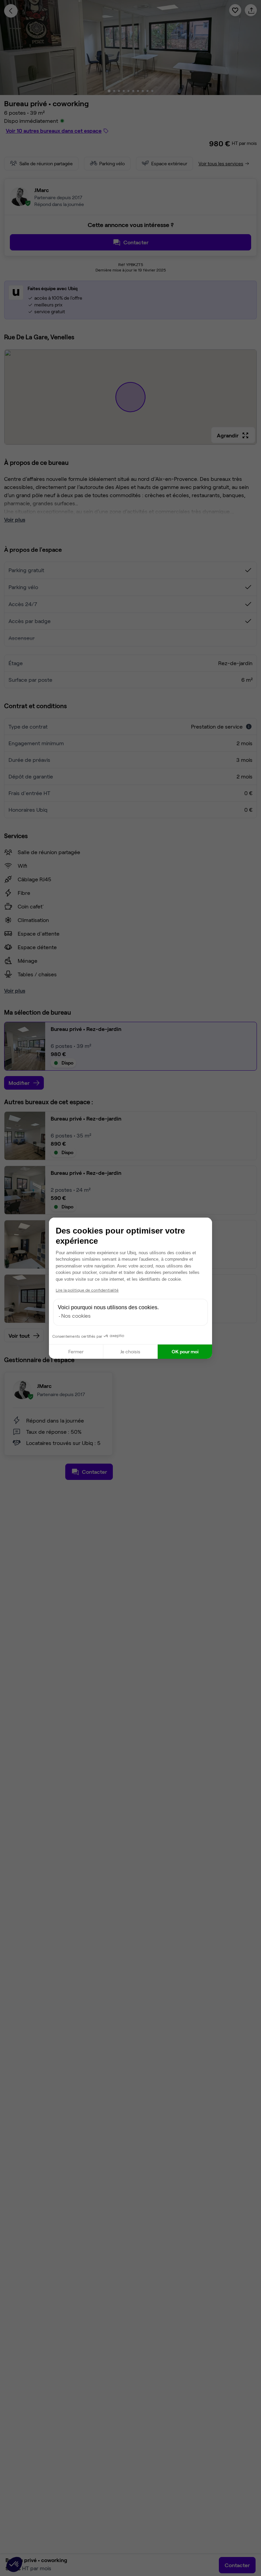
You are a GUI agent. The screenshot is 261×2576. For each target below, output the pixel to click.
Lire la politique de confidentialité (87, 1290)
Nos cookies (76, 1315)
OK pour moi (185, 1351)
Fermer (76, 1351)
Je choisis (130, 1351)
